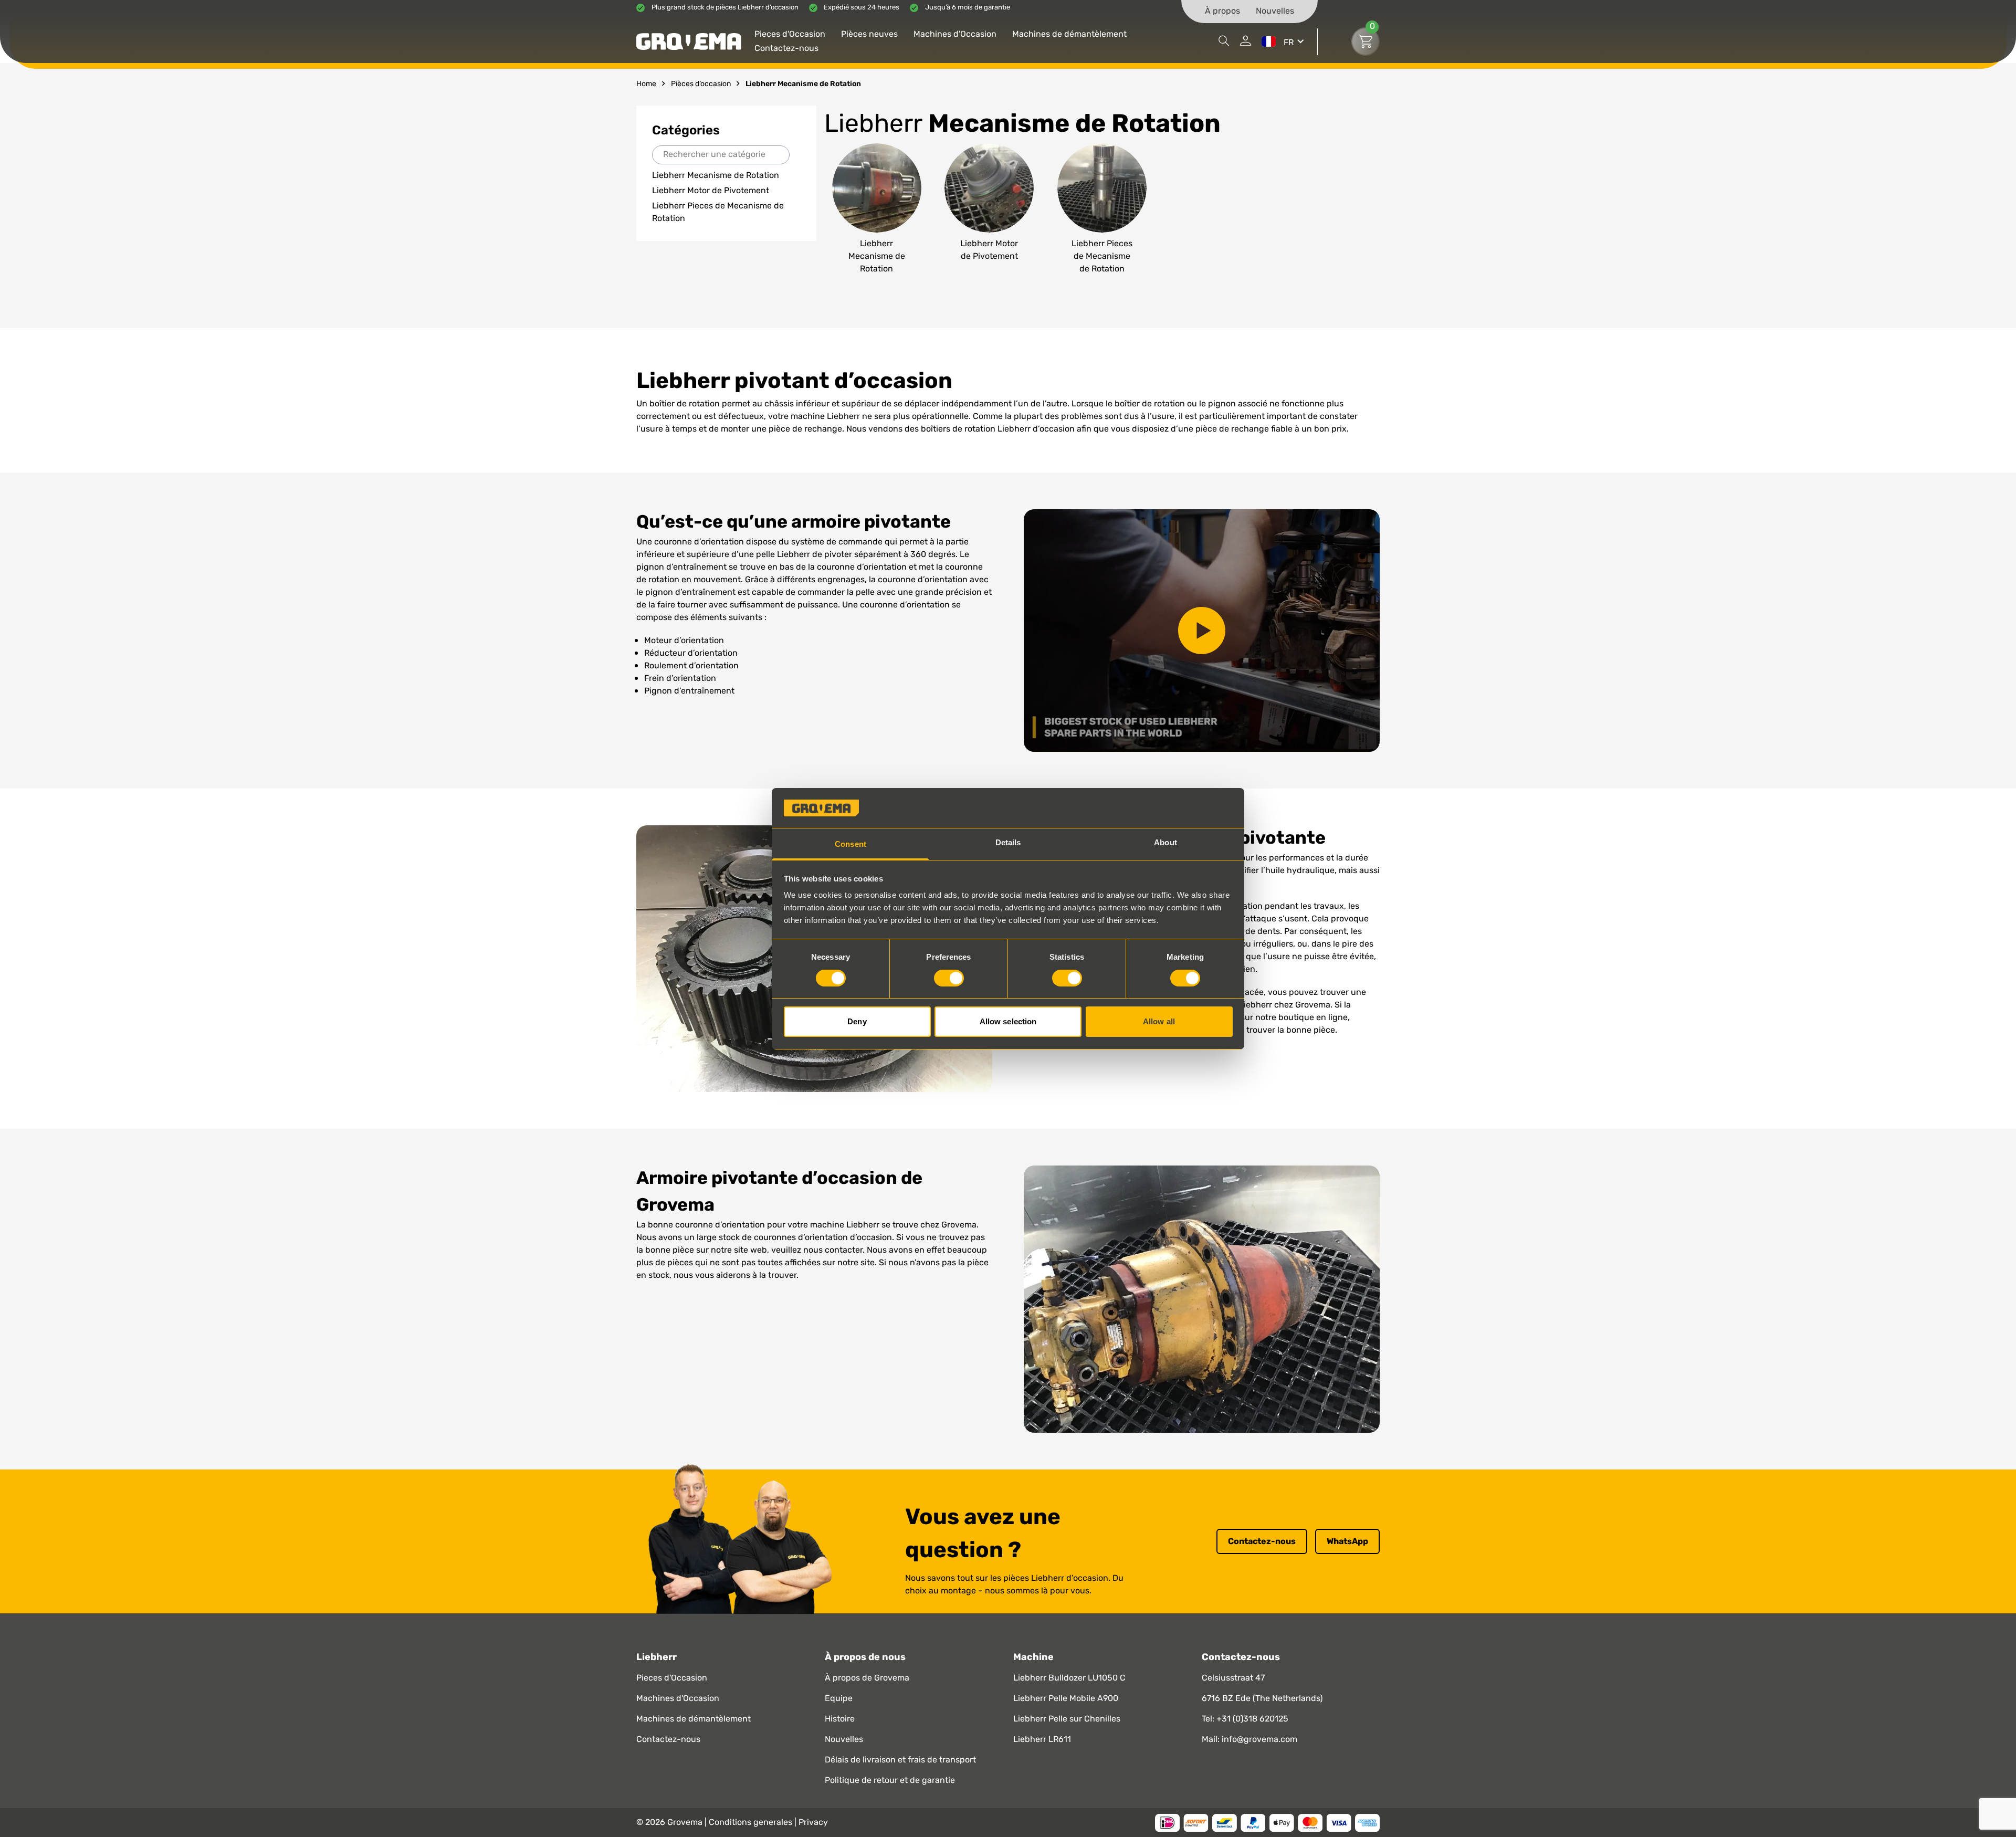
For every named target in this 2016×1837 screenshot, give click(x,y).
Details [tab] (1008, 842)
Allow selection (1008, 1021)
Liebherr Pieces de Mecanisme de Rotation (718, 212)
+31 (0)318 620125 (1252, 1719)
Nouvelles (1275, 12)
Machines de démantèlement (1069, 35)
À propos (1222, 12)
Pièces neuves (869, 35)
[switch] (949, 978)
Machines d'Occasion (955, 35)
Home (646, 84)
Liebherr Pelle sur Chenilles (1067, 1719)
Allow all (1159, 1021)
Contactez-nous (786, 49)
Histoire (840, 1719)
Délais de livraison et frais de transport (900, 1760)
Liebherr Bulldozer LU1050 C (1069, 1678)
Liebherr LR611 (1042, 1740)
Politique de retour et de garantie (890, 1781)
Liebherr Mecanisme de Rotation (716, 176)
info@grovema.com (1259, 1740)
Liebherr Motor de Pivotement (711, 191)
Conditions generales (752, 1823)
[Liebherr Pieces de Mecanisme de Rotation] (1102, 209)
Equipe (839, 1699)
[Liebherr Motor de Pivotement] (989, 209)
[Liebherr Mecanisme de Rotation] (877, 209)
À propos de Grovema (867, 1678)
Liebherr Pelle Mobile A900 (1066, 1699)
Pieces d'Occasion (790, 35)
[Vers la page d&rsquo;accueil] (689, 41)
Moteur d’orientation (684, 641)
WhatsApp (1347, 1541)
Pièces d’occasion (701, 84)
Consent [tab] (850, 844)
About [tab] (1165, 842)
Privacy (813, 1823)
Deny (857, 1021)
